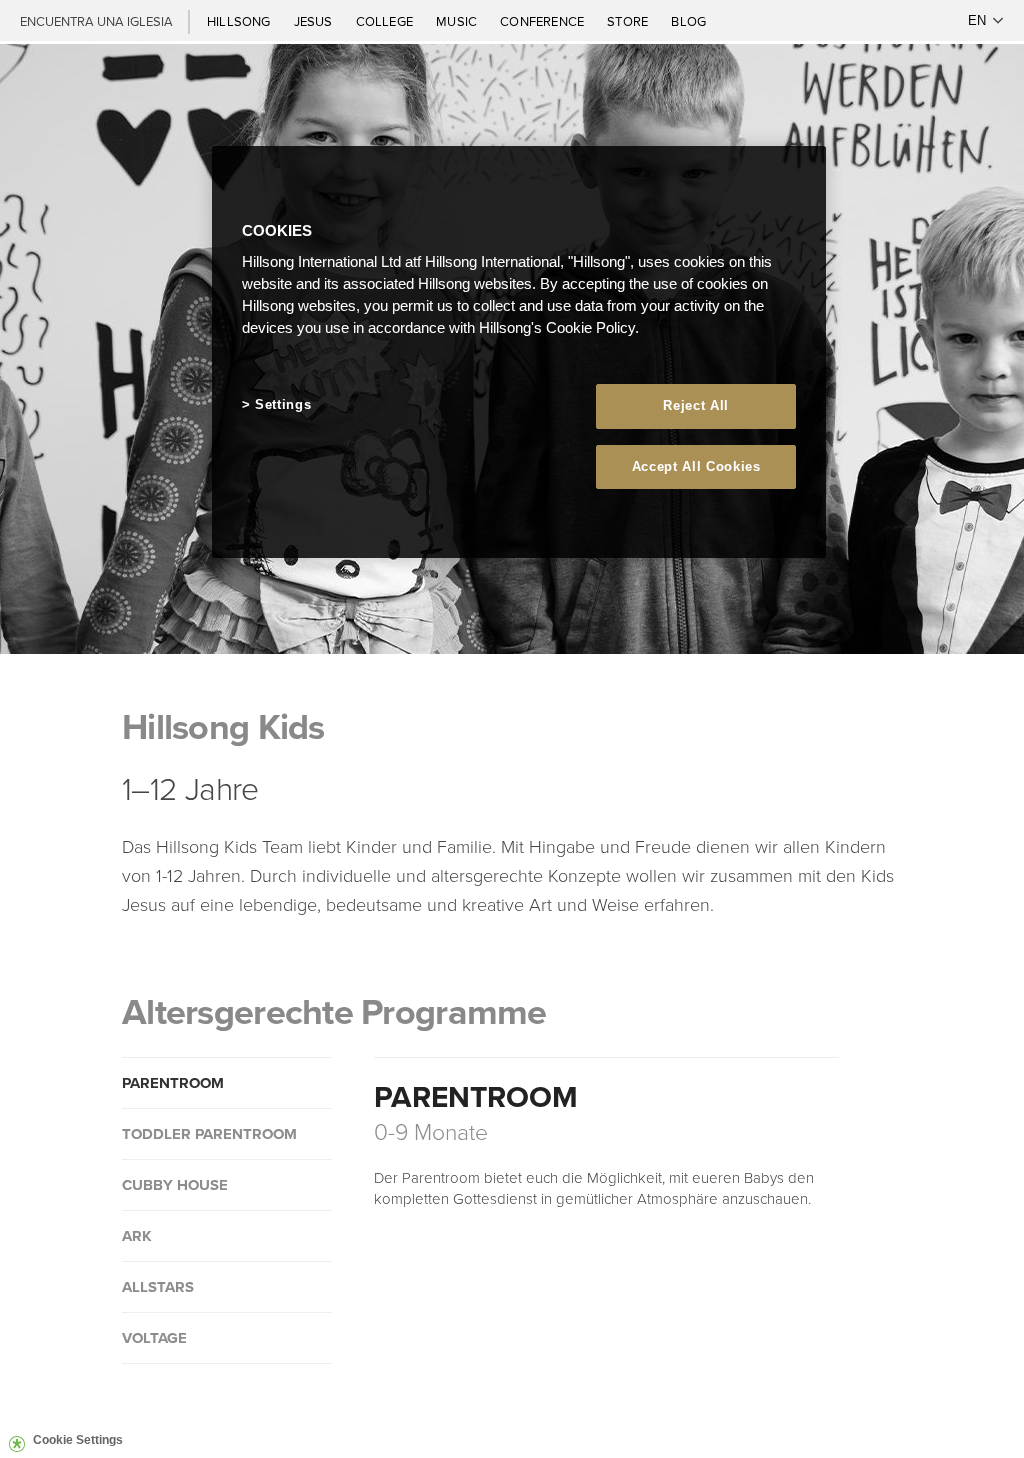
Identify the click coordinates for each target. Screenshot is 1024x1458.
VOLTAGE (154, 1338)
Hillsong (240, 21)
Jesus (315, 21)
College (386, 21)
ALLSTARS (158, 1287)
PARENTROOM (173, 1083)
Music (458, 21)
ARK (137, 1236)
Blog (688, 21)
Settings (283, 404)
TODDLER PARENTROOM (209, 1134)
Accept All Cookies (696, 466)
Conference (543, 21)
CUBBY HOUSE (175, 1185)
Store (629, 21)
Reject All (696, 405)
